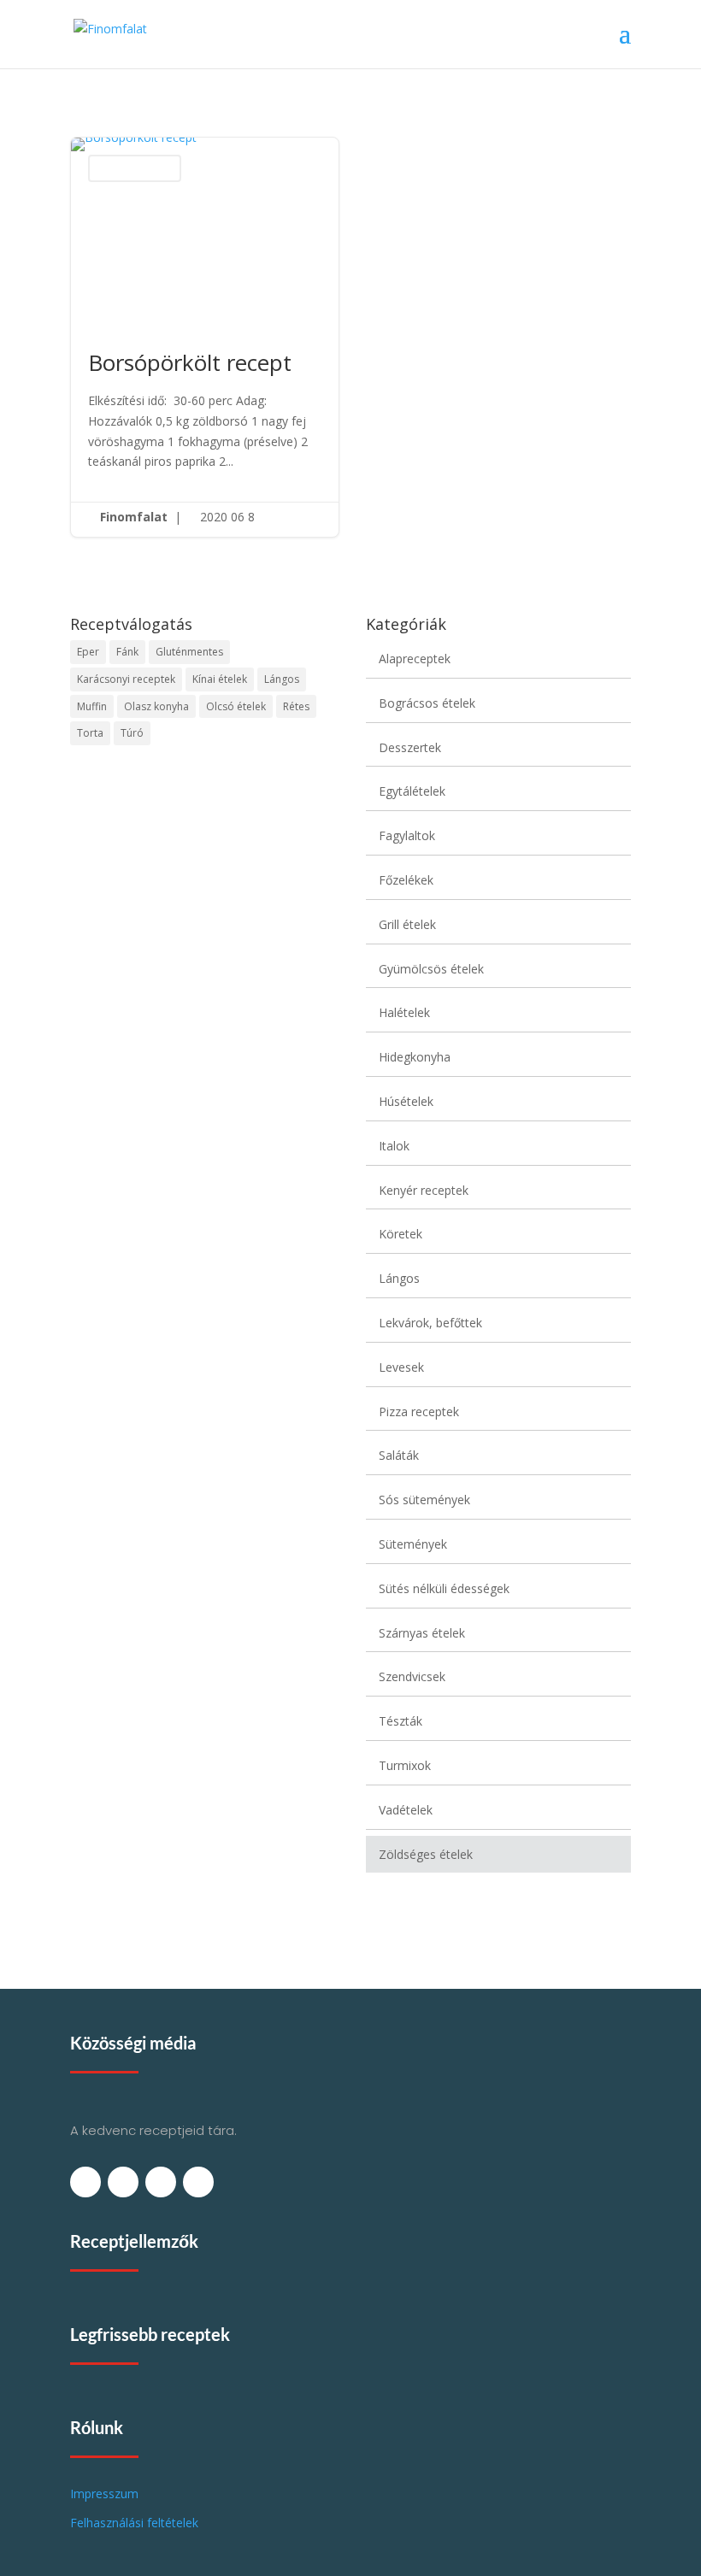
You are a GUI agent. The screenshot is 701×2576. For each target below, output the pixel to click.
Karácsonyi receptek (126, 679)
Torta (90, 733)
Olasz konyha (156, 706)
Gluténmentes (189, 652)
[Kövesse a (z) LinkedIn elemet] (161, 2182)
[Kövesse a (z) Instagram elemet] (198, 2182)
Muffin (92, 706)
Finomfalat (134, 517)
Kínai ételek (220, 679)
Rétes (296, 706)
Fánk (127, 652)
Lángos (282, 679)
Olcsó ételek (236, 706)
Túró (132, 733)
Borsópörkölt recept (205, 337)
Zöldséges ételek (135, 168)
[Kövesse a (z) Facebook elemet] (85, 2182)
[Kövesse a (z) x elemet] (123, 2182)
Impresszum (104, 2494)
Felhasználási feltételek (134, 2523)
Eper (88, 652)
